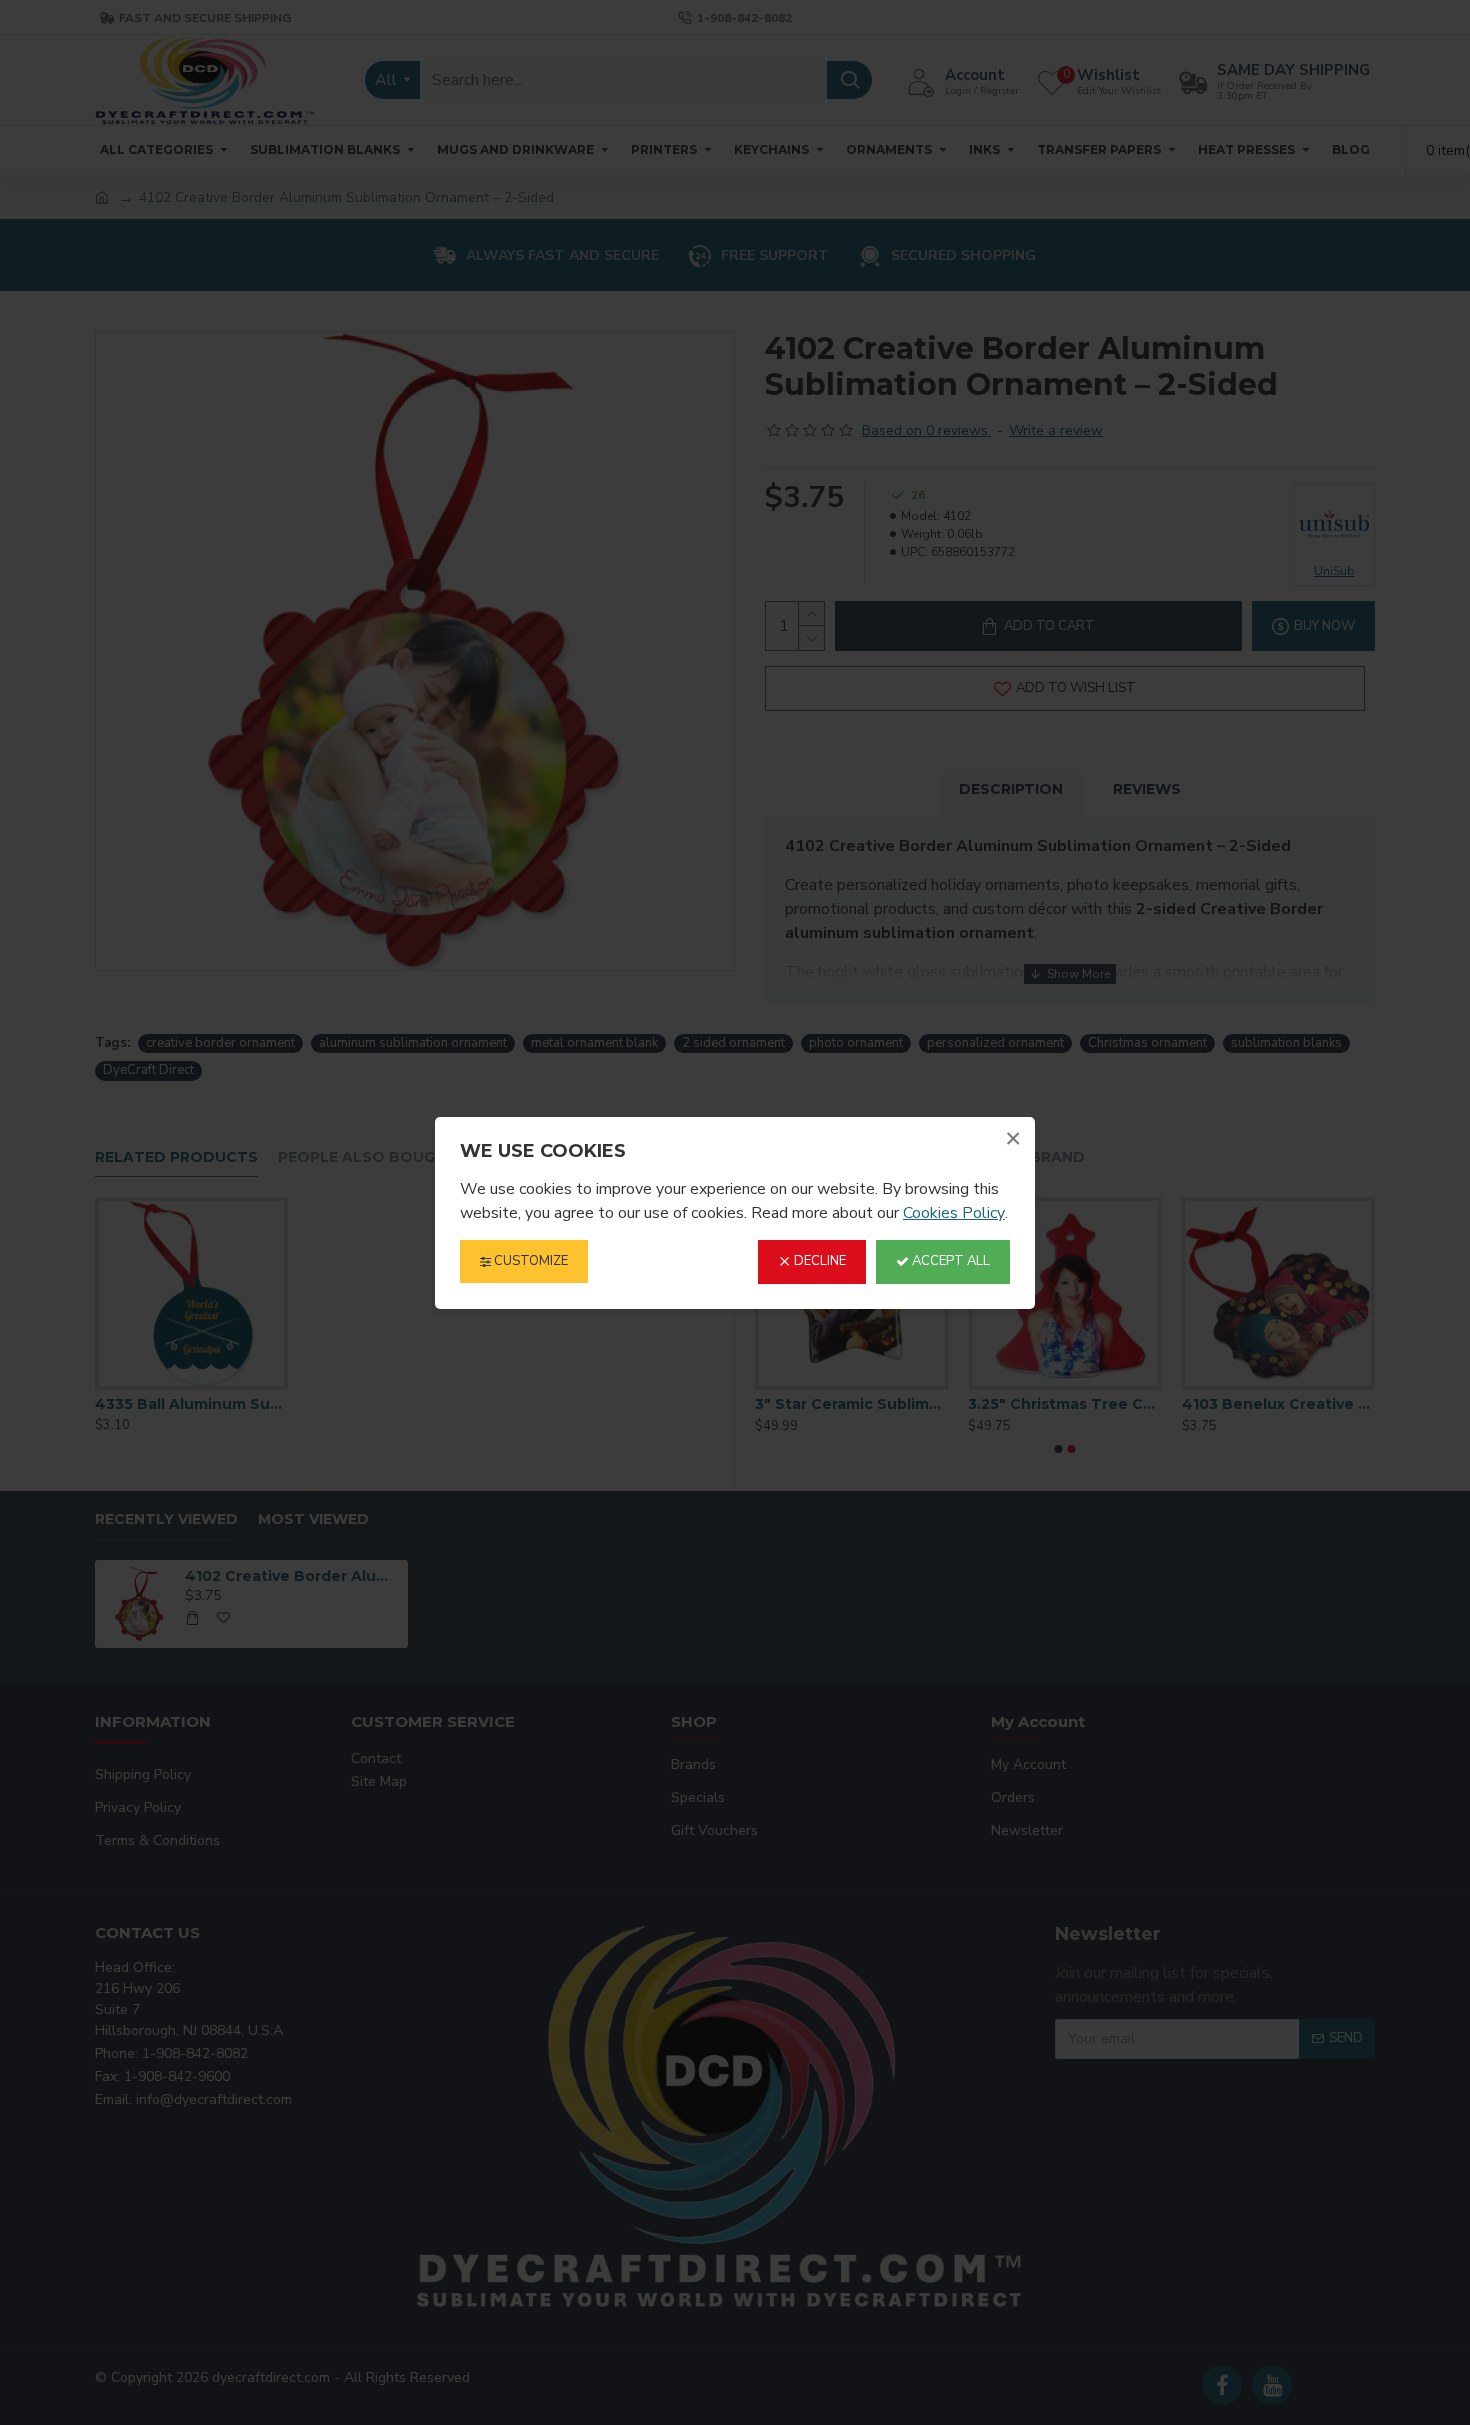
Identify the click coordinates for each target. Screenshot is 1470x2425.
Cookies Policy (954, 1212)
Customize (529, 1261)
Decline (818, 1261)
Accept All (949, 1261)
